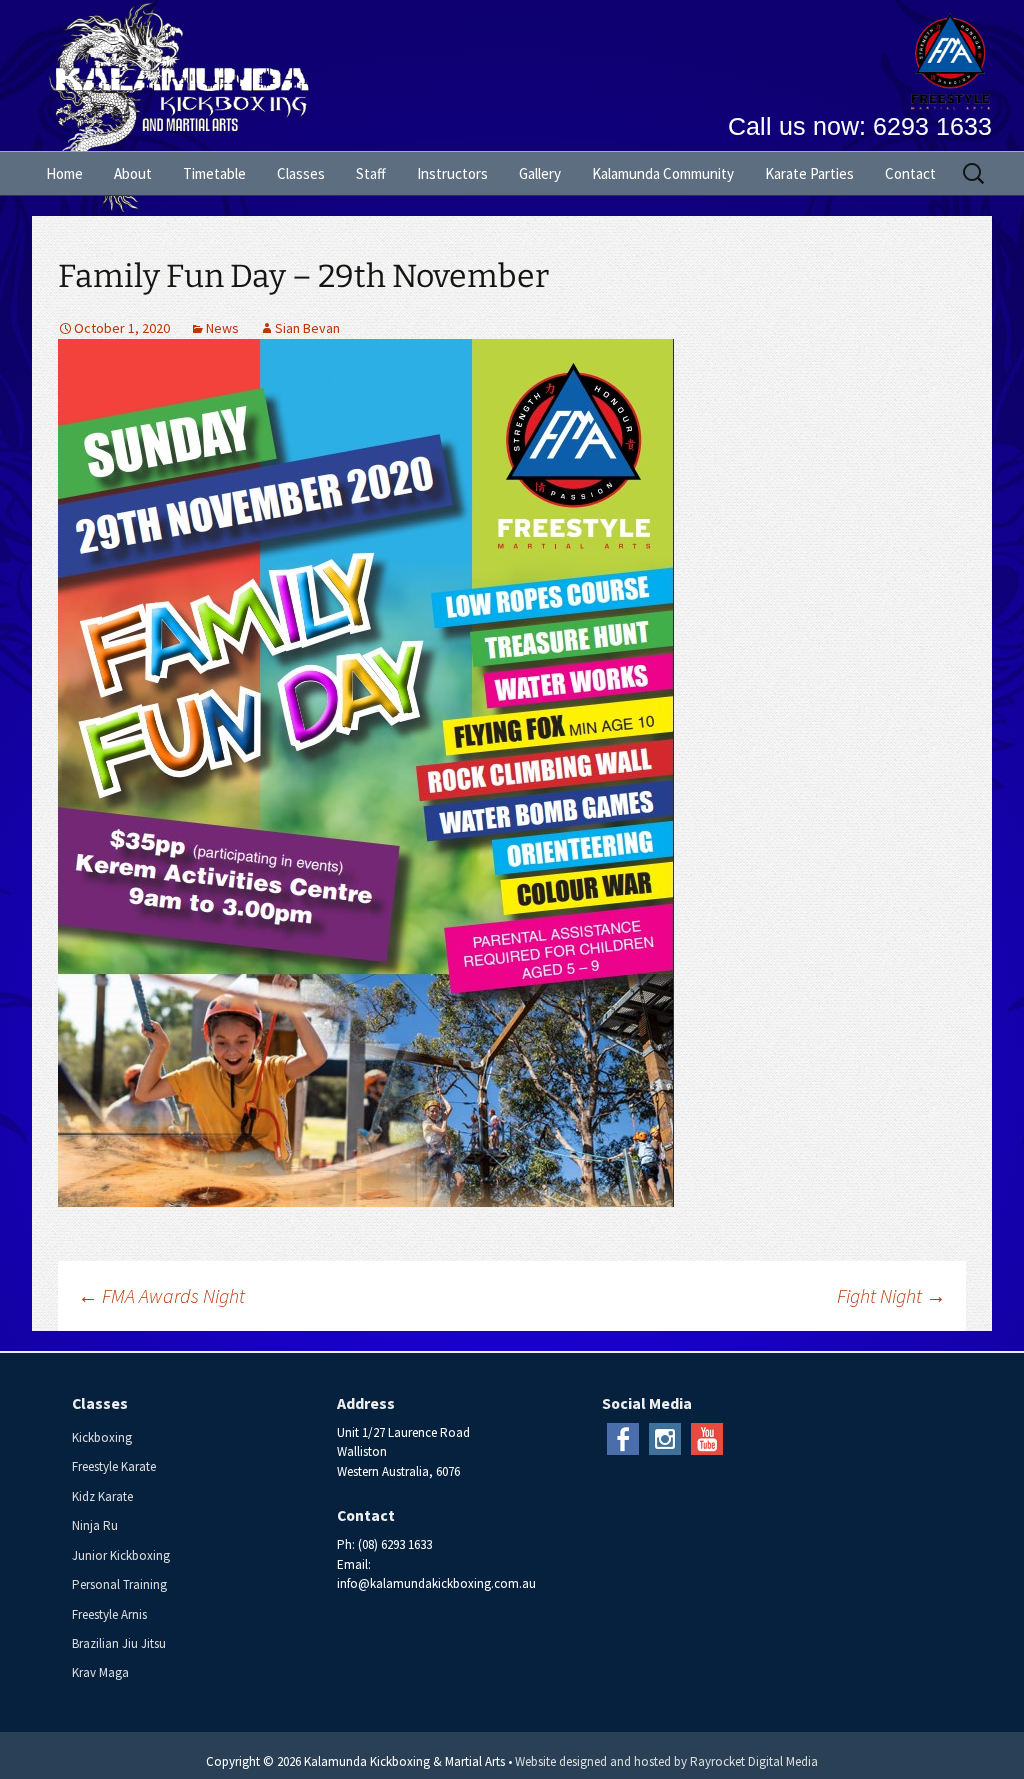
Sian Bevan (307, 328)
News (222, 328)
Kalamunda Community (663, 173)
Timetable (214, 173)
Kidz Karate (102, 1496)
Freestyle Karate (114, 1466)
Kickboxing (102, 1437)
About (133, 173)
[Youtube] (707, 1437)
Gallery (540, 173)
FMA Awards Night (161, 1295)
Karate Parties (809, 173)
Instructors (452, 173)
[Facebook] (623, 1437)
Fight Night (891, 1295)
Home (64, 173)
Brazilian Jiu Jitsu (119, 1643)
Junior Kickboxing (121, 1555)
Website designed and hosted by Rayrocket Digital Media (666, 1761)
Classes (301, 173)
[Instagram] (665, 1437)
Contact (910, 173)
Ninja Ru (95, 1525)
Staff (371, 173)
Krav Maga (100, 1672)
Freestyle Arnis (109, 1614)
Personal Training (119, 1584)
